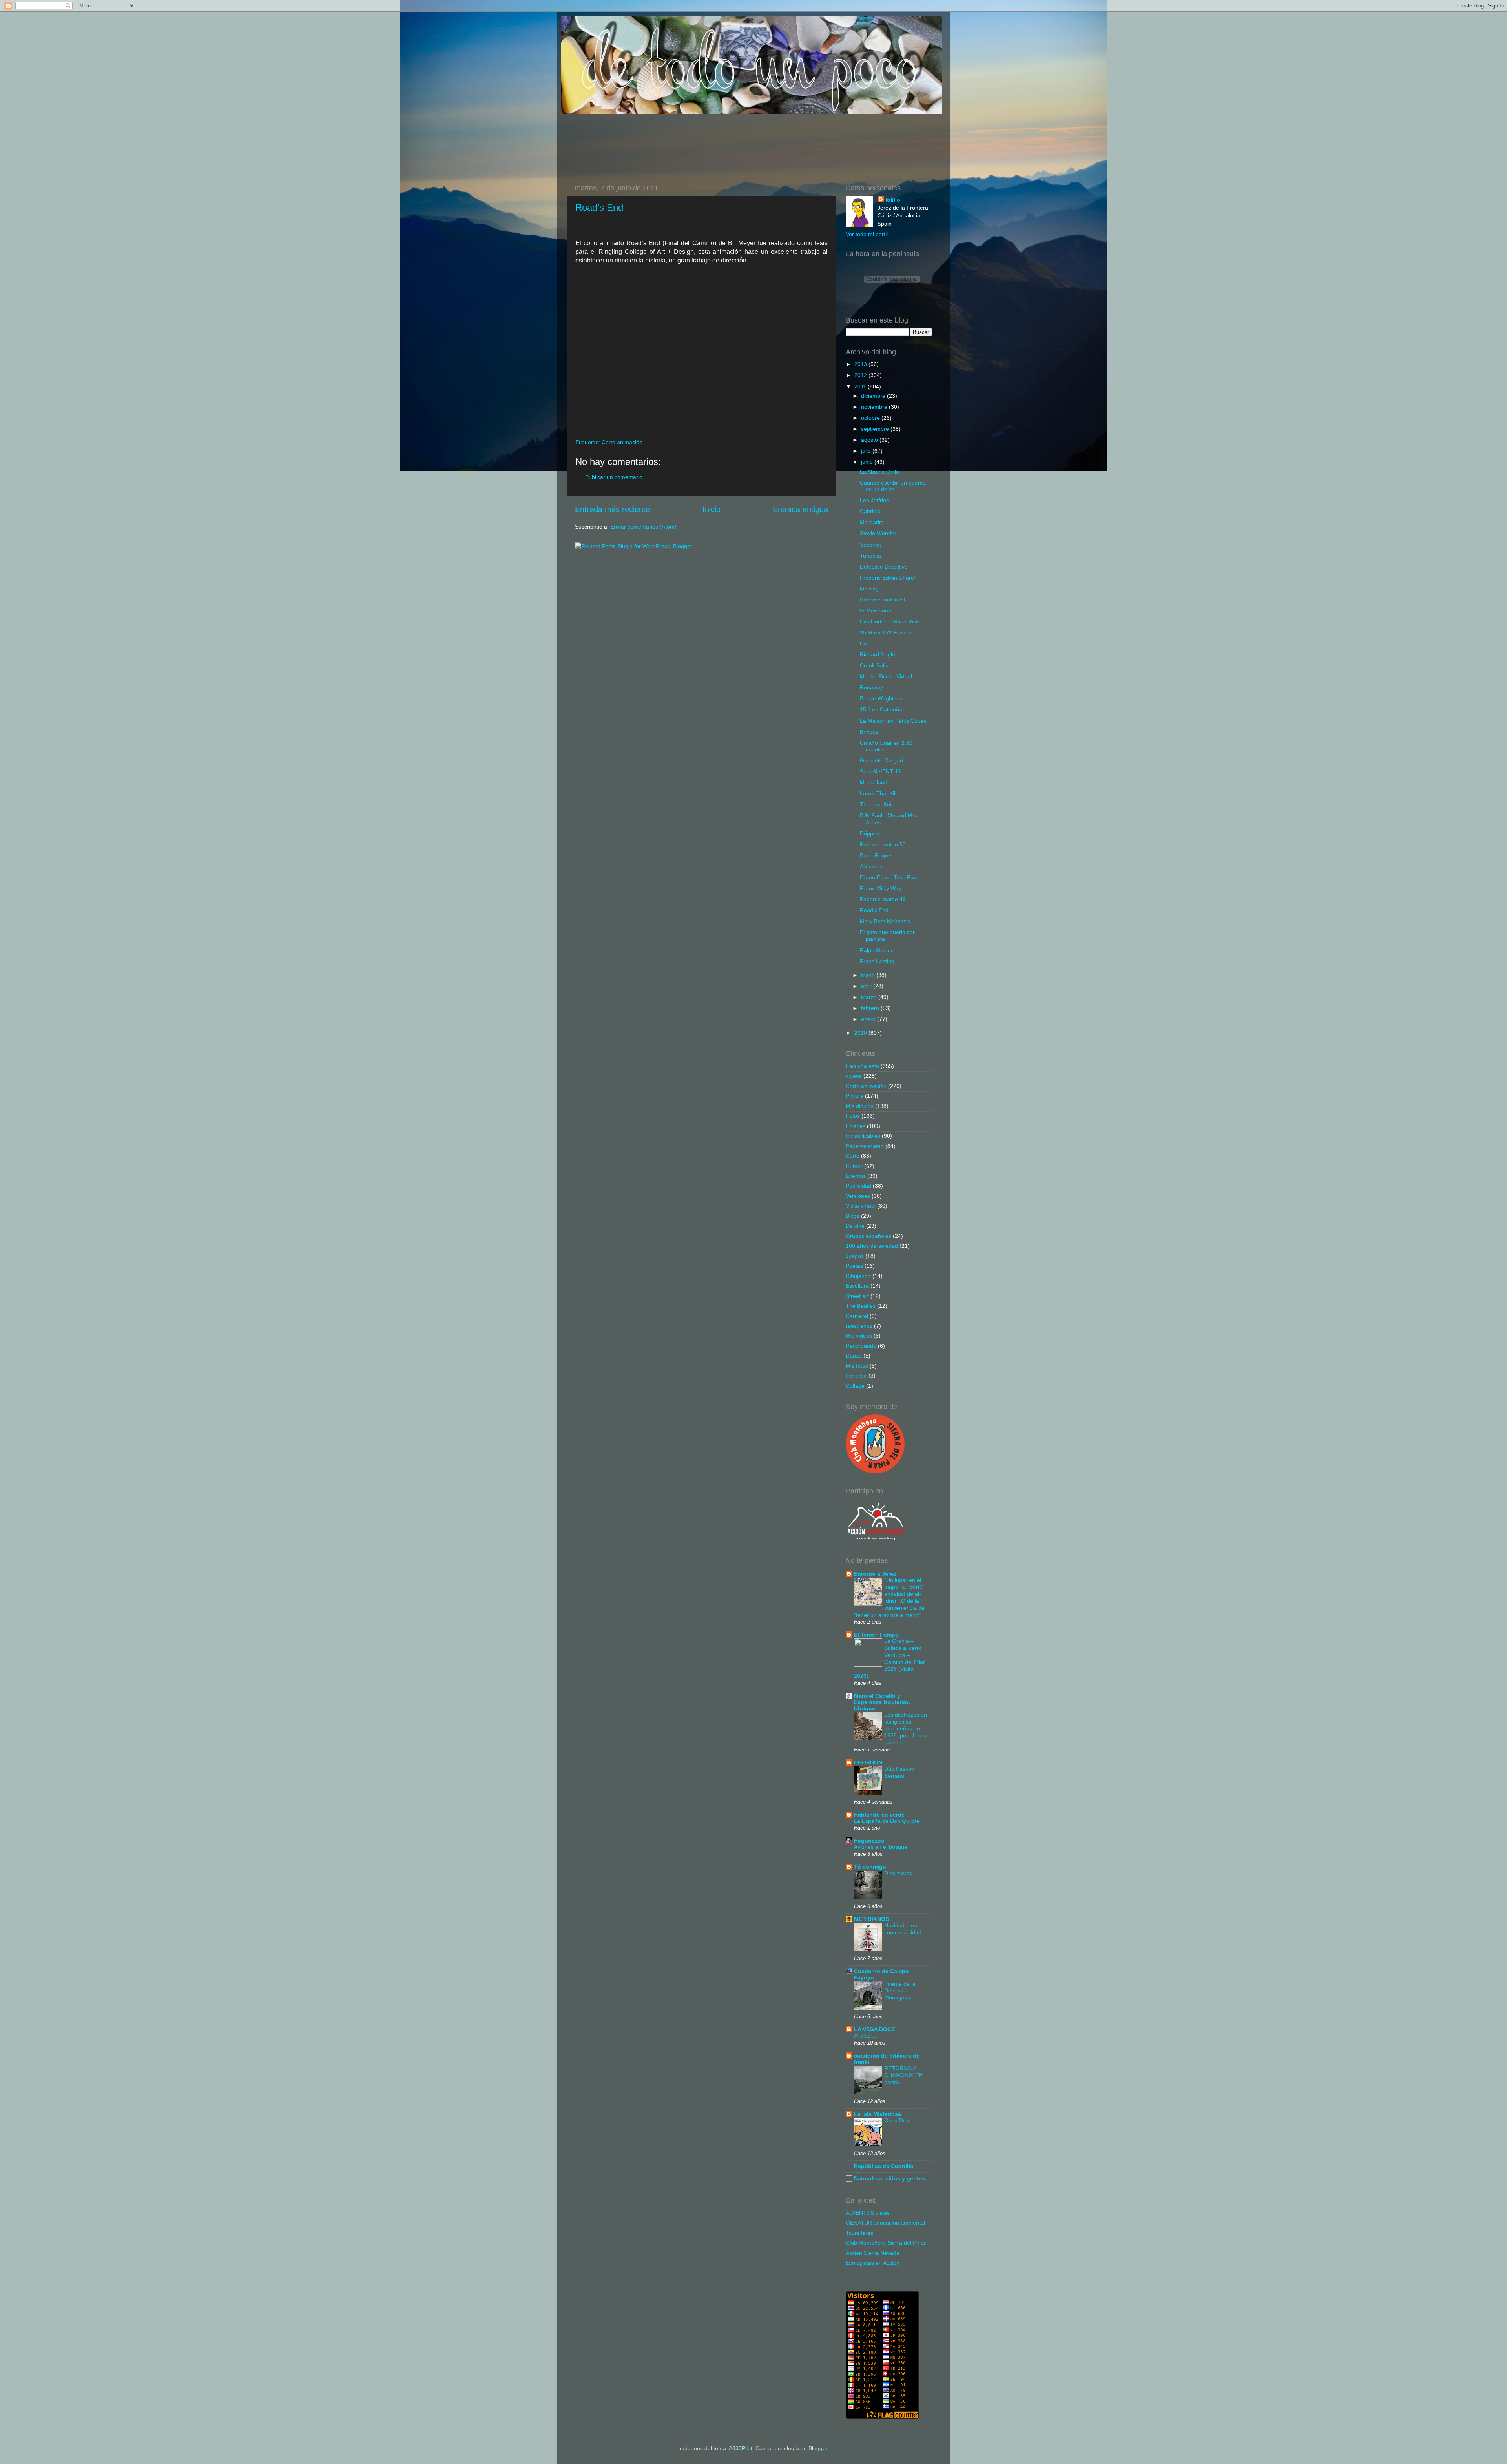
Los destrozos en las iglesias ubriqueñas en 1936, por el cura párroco (906, 1729)
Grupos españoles (868, 1236)
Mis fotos (857, 1366)
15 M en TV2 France (886, 632)
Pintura (855, 1096)
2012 (861, 375)
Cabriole (870, 511)
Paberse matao (865, 1146)
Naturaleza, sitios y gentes (889, 2178)
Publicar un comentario (614, 477)
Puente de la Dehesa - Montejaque (900, 1991)
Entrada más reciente (612, 509)
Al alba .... (866, 2036)
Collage (855, 1386)
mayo (869, 975)
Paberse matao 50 (883, 844)
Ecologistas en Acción (873, 2263)
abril (867, 986)
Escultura (857, 1286)
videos (854, 1076)
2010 (861, 1033)
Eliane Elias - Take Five (889, 877)
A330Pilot (741, 2448)
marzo (870, 997)
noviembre (875, 407)
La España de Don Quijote (887, 1821)
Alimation (871, 866)
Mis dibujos (860, 1106)
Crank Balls (874, 665)
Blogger (818, 2448)
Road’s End (599, 207)
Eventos (856, 1176)
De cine (855, 1226)
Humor (854, 1166)
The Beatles (861, 1306)
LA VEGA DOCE (874, 2029)
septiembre (876, 429)
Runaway (871, 687)
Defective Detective (884, 567)
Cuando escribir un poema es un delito (893, 486)
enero (869, 1019)
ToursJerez (859, 2233)
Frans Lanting (877, 961)
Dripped (870, 833)
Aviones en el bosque (881, 1847)
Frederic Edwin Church (888, 578)
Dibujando (858, 1276)
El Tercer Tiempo (876, 1635)
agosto (870, 440)
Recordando (861, 1346)
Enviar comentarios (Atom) (643, 527)
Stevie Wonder (878, 533)
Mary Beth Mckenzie (885, 921)
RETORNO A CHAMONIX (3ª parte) (903, 2075)
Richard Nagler (878, 654)
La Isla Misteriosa (878, 2114)
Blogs (853, 1216)
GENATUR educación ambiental (885, 2223)
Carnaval (857, 1316)
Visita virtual (861, 1206)
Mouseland (874, 782)
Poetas (854, 1266)
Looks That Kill (878, 793)
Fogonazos (869, 1841)
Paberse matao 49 (883, 899)
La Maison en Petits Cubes (893, 721)
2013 (861, 364)
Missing (869, 589)
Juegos (855, 1256)
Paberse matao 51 (883, 600)
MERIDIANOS (871, 1919)
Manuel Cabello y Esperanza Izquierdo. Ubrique (882, 1702)
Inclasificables (863, 1136)
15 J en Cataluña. (882, 709)
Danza (854, 1356)
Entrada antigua (800, 509)
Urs (864, 643)
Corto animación (622, 442)
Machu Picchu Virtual (886, 676)
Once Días (897, 2120)
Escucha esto (862, 1066)
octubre (871, 418)
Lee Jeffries (874, 500)
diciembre (874, 396)
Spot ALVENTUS (880, 771)
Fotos (853, 1116)
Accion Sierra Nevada (873, 2253)
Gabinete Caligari (881, 760)
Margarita (872, 522)
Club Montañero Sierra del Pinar (886, 2243)
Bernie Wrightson (881, 698)
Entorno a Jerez (875, 1574)
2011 (861, 386)
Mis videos (859, 1336)
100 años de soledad (872, 1246)
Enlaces (856, 1126)
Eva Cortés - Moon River (890, 621)
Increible (856, 1376)
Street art (857, 1296)
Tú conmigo (870, 1867)
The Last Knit (876, 804)
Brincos (869, 732)
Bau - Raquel (876, 855)
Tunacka (870, 556)
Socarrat (870, 545)
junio (868, 462)
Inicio (712, 509)
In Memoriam (876, 611)
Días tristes (898, 1873)
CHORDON (868, 1762)
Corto (853, 1156)
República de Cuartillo (884, 2166)
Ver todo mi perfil (867, 234)
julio (867, 451)
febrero (871, 1008)
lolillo (893, 200)
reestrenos (859, 1326)
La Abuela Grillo (879, 472)
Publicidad (858, 1186)
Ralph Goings (877, 950)
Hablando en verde (879, 1815)
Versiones (858, 1196)
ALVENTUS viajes (868, 2213)
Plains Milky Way (880, 888)
